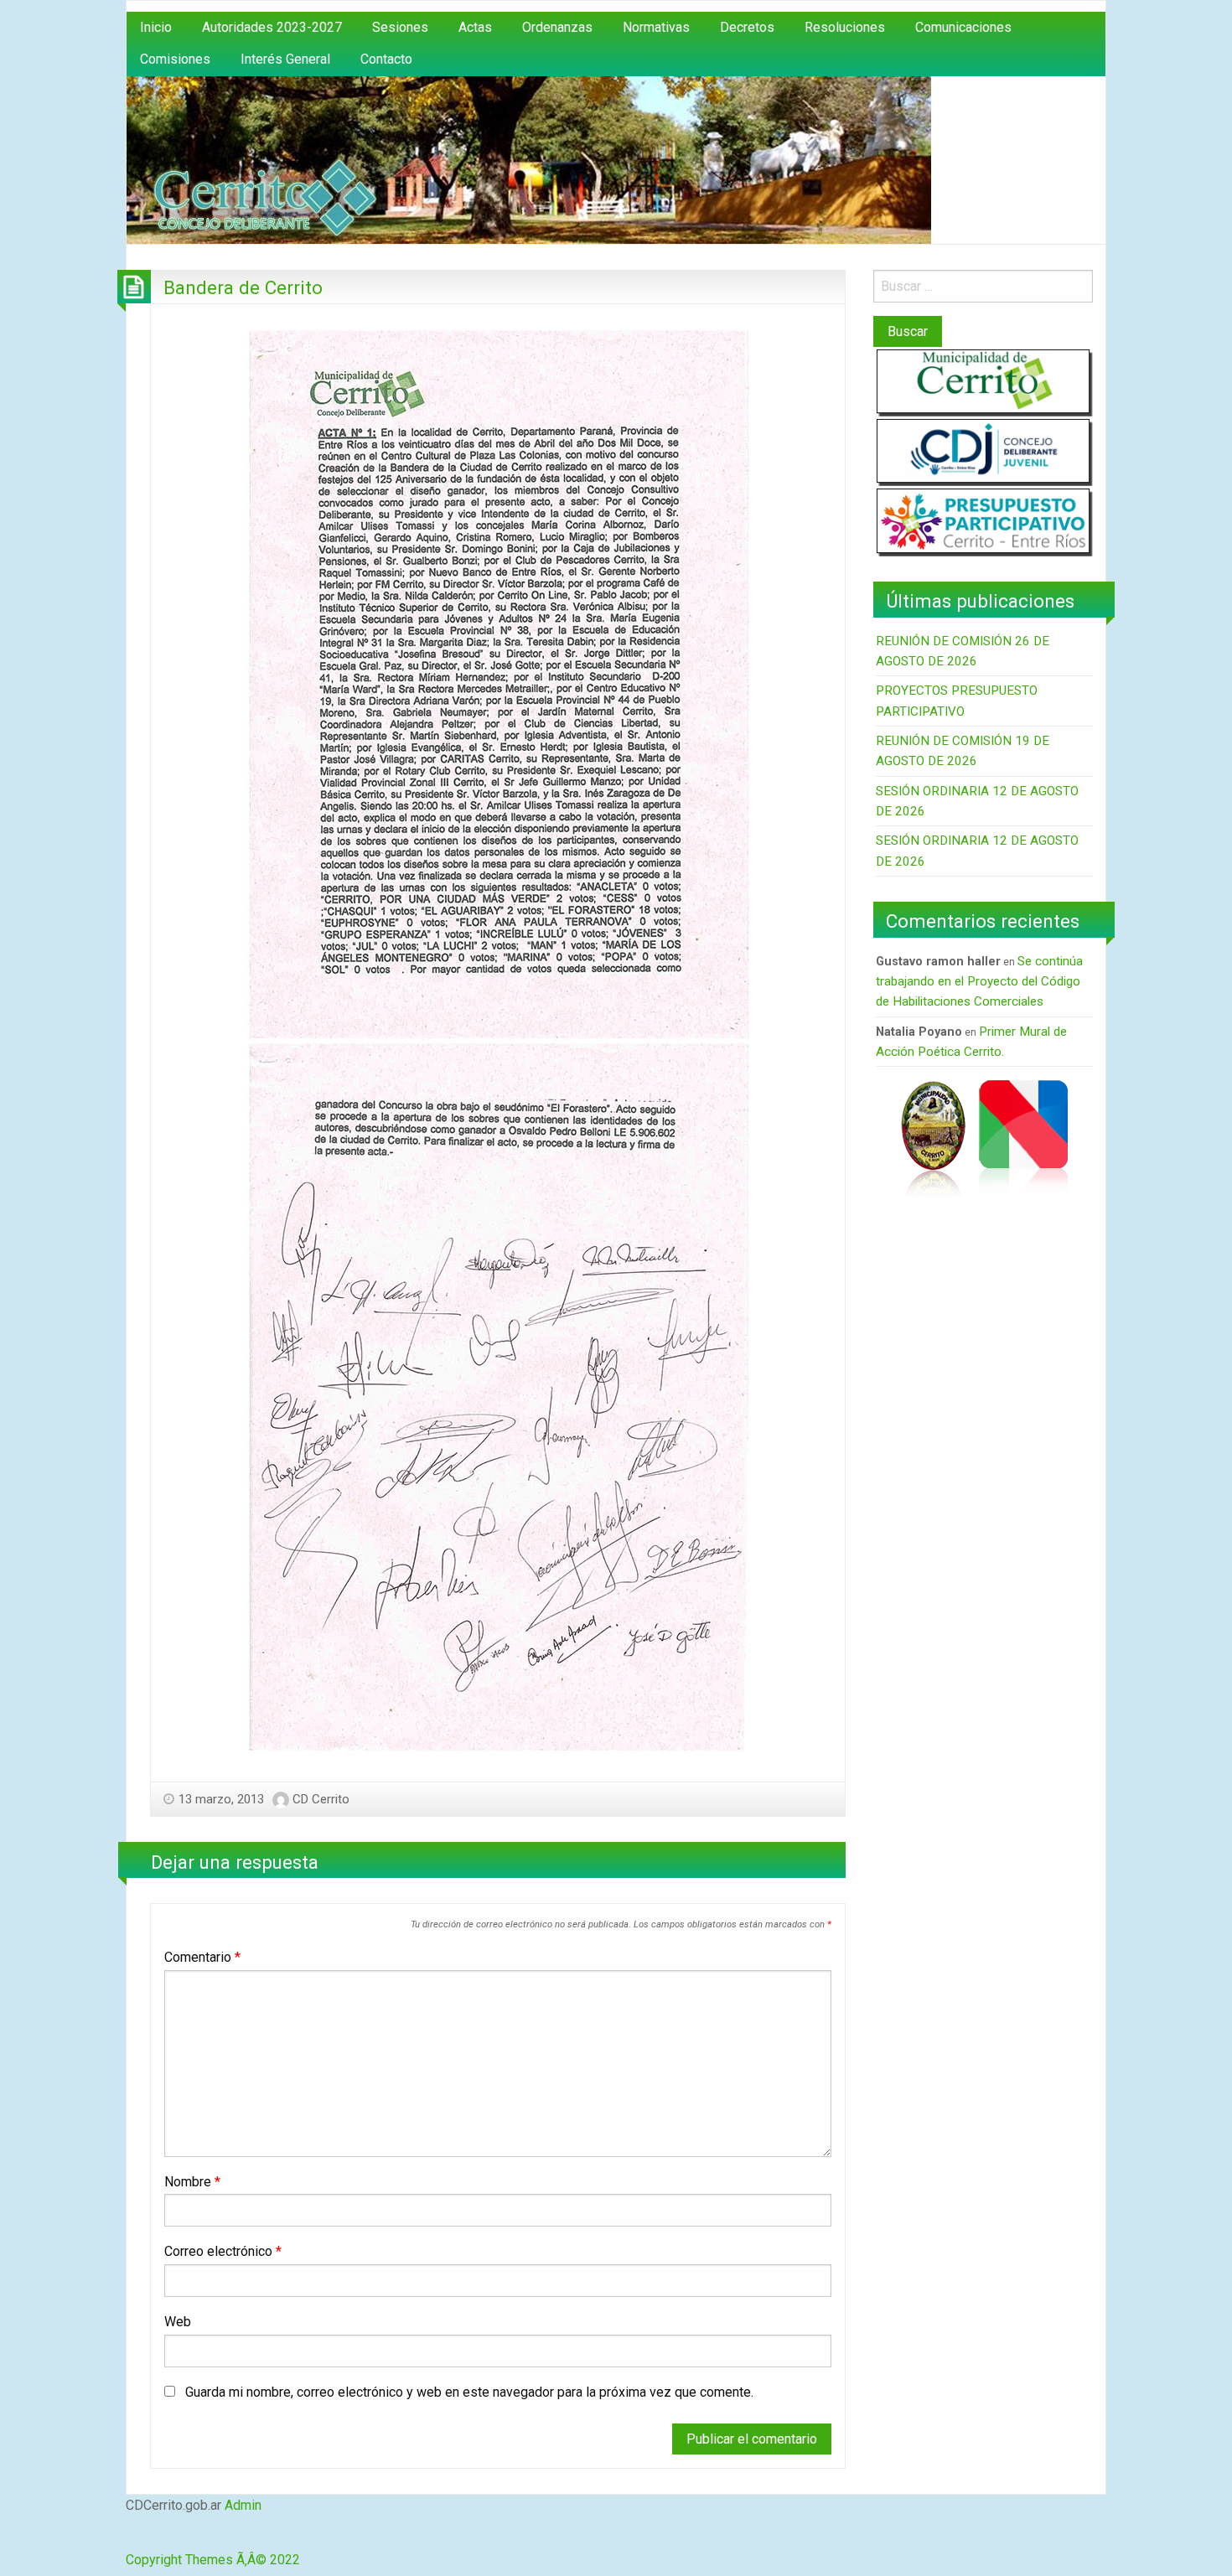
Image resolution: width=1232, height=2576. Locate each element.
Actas (475, 27)
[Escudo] (933, 1138)
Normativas (656, 27)
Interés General (285, 59)
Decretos (747, 27)
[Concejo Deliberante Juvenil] (983, 450)
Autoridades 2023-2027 (272, 27)
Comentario (202, 1957)
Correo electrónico (223, 2251)
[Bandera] (1023, 1138)
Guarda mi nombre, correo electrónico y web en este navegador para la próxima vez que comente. (469, 2392)
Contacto (386, 59)
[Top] (129, 2539)
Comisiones (175, 59)
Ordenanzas (557, 27)
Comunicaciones (963, 27)
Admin (243, 2505)
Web (178, 2322)
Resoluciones (845, 27)
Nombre (192, 2182)
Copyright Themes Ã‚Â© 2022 (213, 2560)
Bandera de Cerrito (243, 287)
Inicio (156, 27)
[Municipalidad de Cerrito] (983, 381)
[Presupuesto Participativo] (983, 520)
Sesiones (400, 27)
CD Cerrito (321, 1799)
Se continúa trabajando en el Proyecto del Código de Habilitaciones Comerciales (979, 982)
